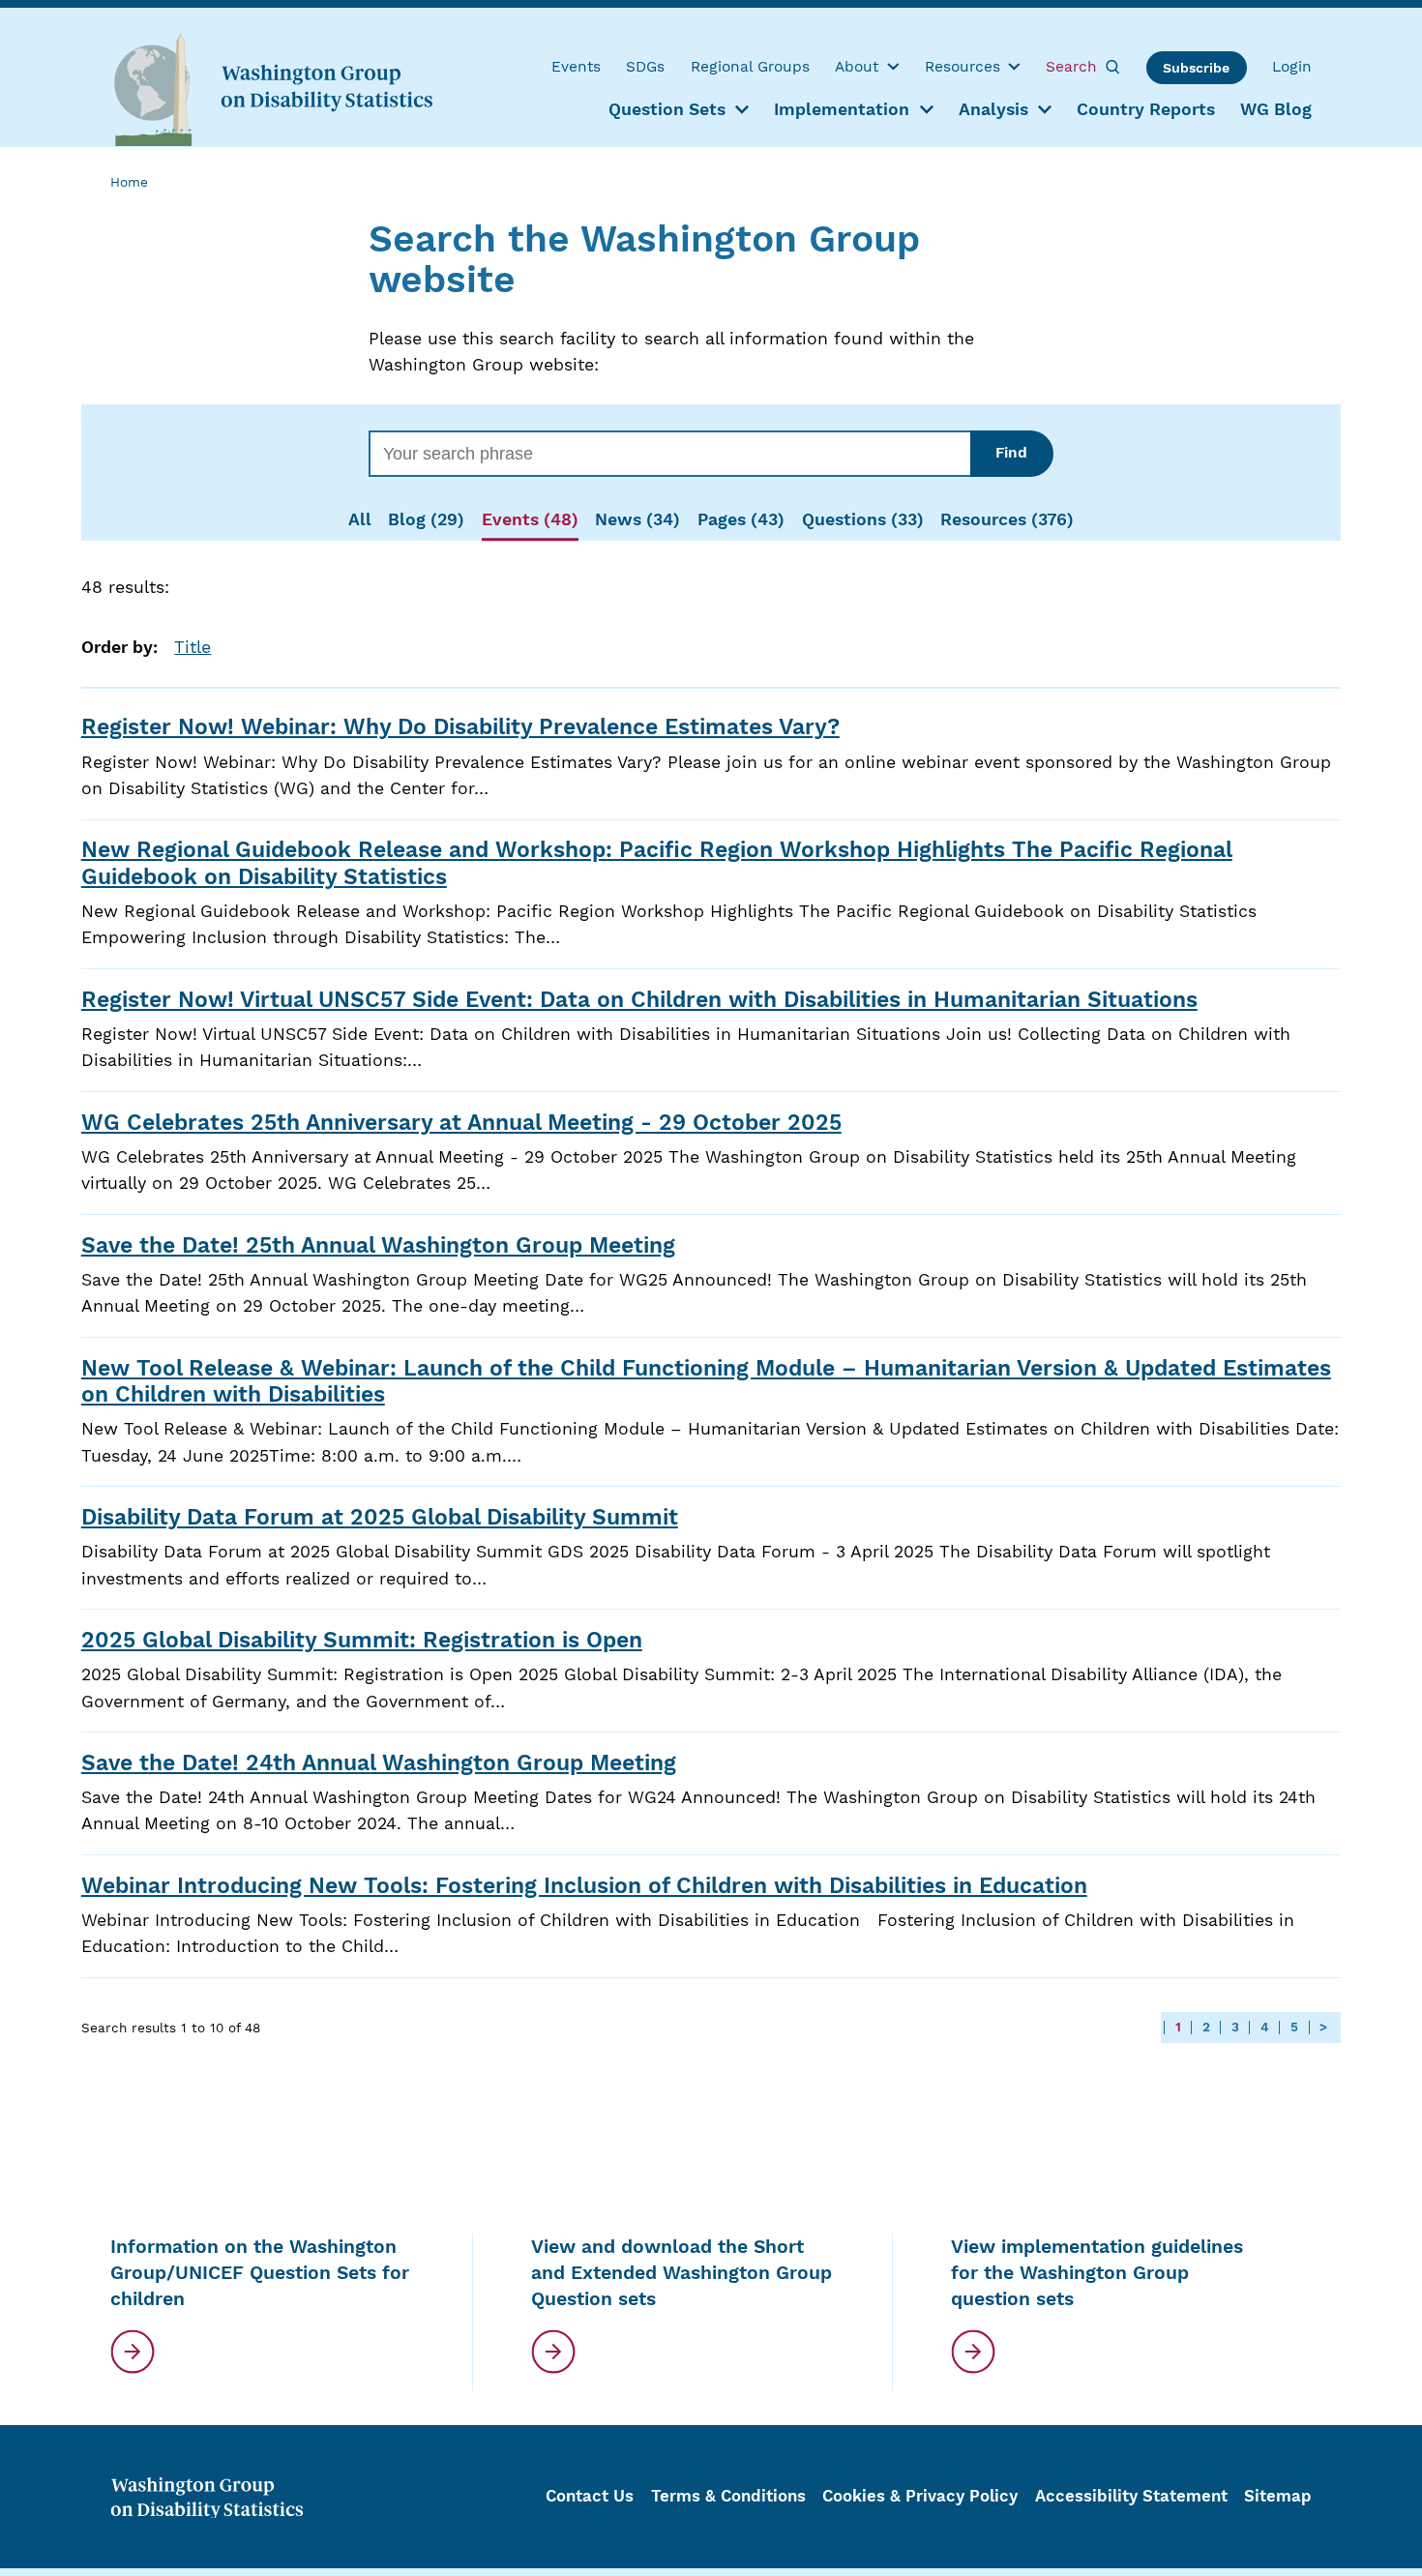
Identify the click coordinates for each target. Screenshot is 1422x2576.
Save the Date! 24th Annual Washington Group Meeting (379, 1763)
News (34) (637, 519)
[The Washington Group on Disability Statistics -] (273, 89)
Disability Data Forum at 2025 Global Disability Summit (380, 1517)
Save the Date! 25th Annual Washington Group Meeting (378, 1245)
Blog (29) (426, 519)
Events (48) (530, 519)
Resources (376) (1007, 519)
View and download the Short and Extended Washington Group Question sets (681, 2273)
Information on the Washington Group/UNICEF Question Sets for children (260, 2273)
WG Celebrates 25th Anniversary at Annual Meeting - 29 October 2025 (461, 1123)
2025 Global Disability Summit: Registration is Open (362, 1640)
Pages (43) (741, 519)
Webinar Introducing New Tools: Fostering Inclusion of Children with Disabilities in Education (584, 1886)
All (360, 519)
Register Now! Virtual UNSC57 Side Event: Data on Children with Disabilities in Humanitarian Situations (639, 1000)
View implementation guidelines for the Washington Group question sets (1097, 2273)
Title (193, 647)
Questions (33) (863, 519)
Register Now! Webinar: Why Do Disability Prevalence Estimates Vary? (460, 727)
